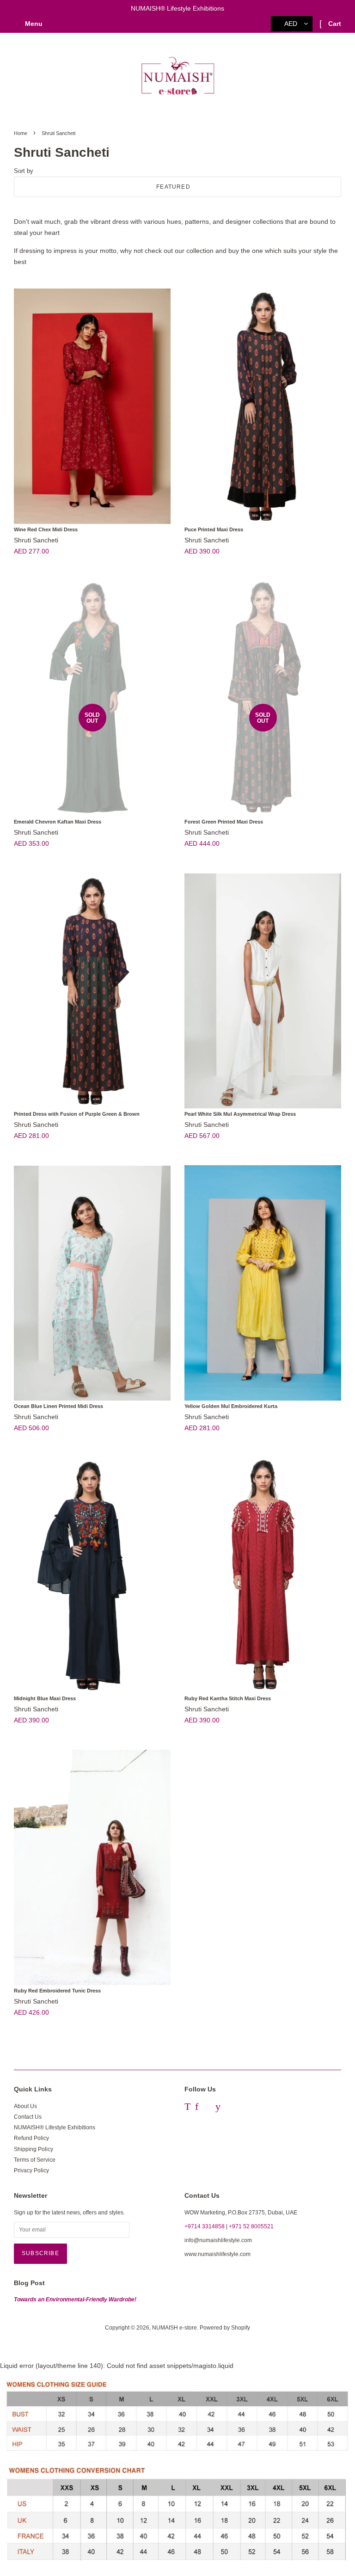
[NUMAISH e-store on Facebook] (197, 2108)
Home (21, 133)
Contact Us (28, 2117)
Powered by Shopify (225, 2328)
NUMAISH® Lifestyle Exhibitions (55, 2127)
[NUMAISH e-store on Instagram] (207, 2108)
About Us (25, 2106)
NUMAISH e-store (174, 2328)
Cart (334, 24)
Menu (33, 24)
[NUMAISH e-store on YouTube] (218, 2108)
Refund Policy (31, 2138)
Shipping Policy (34, 2149)
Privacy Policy (31, 2170)
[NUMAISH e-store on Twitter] (187, 2108)
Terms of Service (35, 2160)
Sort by (24, 171)
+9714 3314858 (205, 2226)
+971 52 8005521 (251, 2226)
